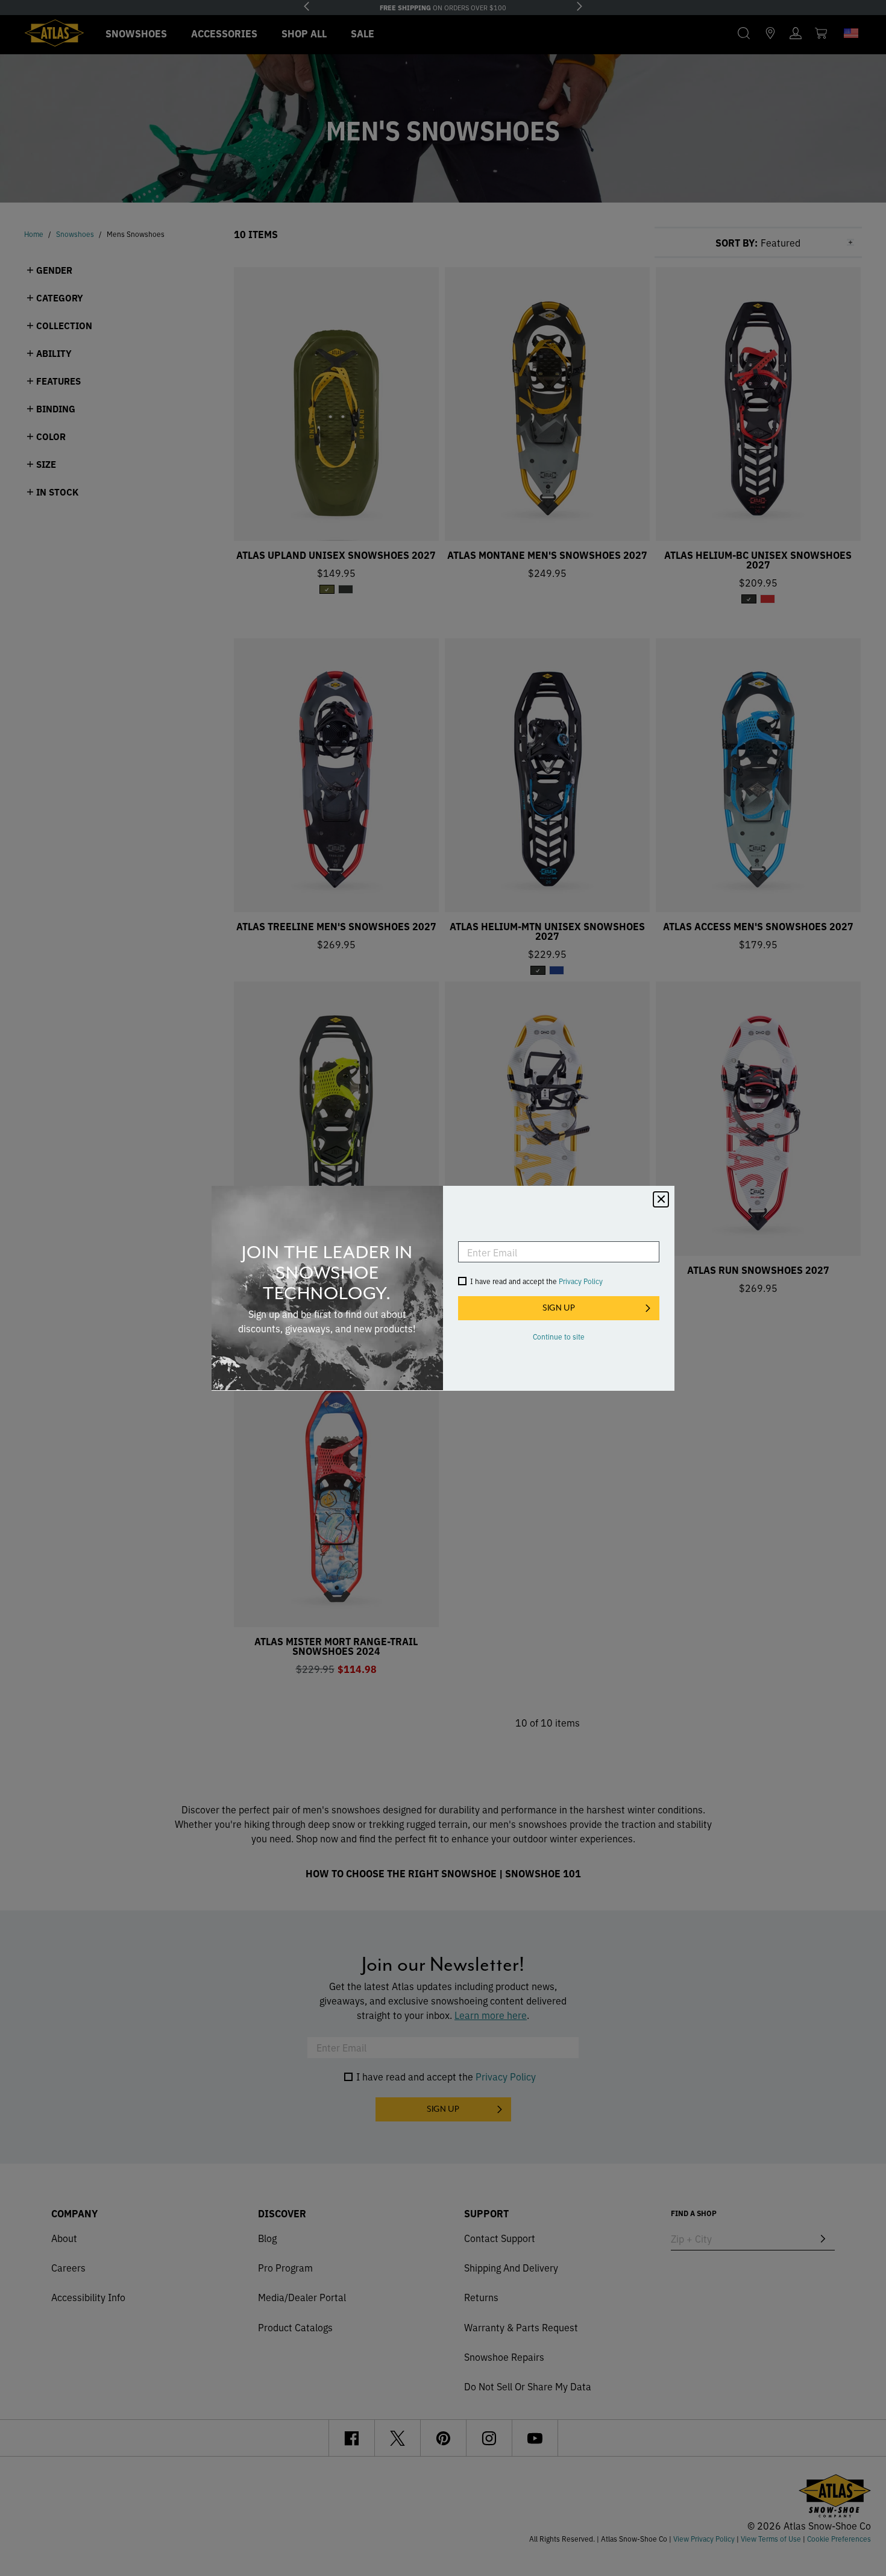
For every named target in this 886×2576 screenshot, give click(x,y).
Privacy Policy (581, 1281)
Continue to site (559, 1336)
